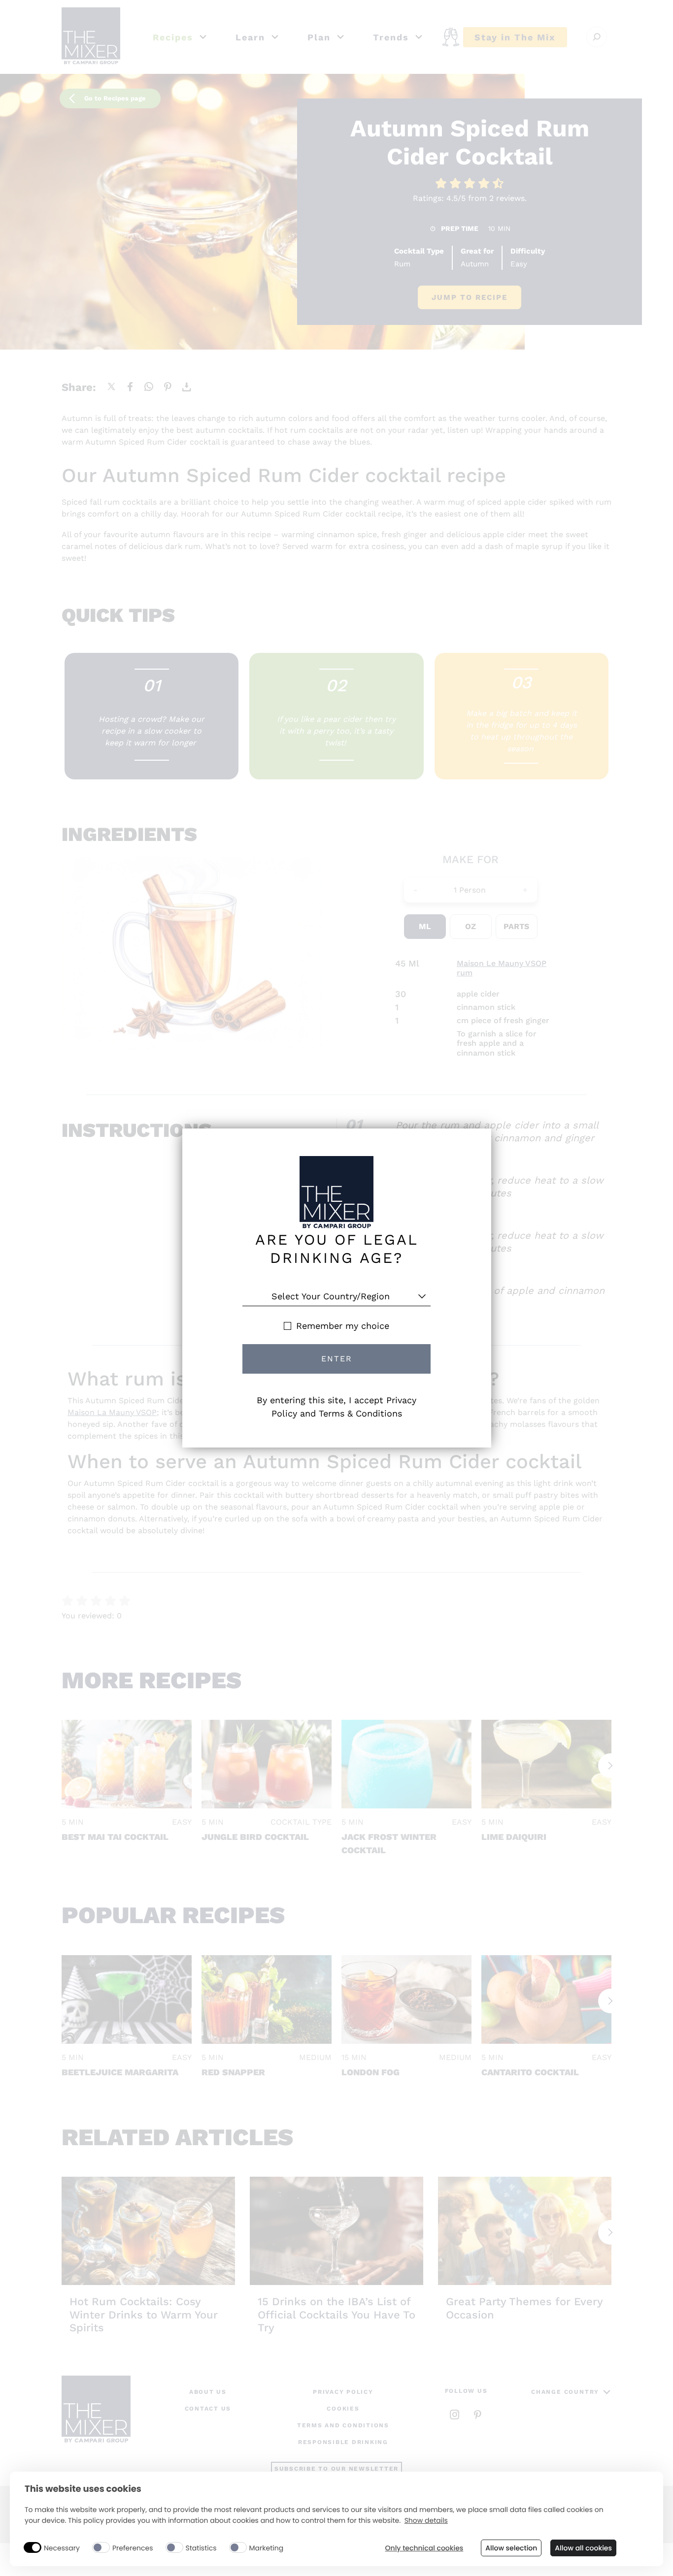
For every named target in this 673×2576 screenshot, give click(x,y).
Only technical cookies (424, 2548)
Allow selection (511, 2548)
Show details (426, 2521)
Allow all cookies (583, 2548)
